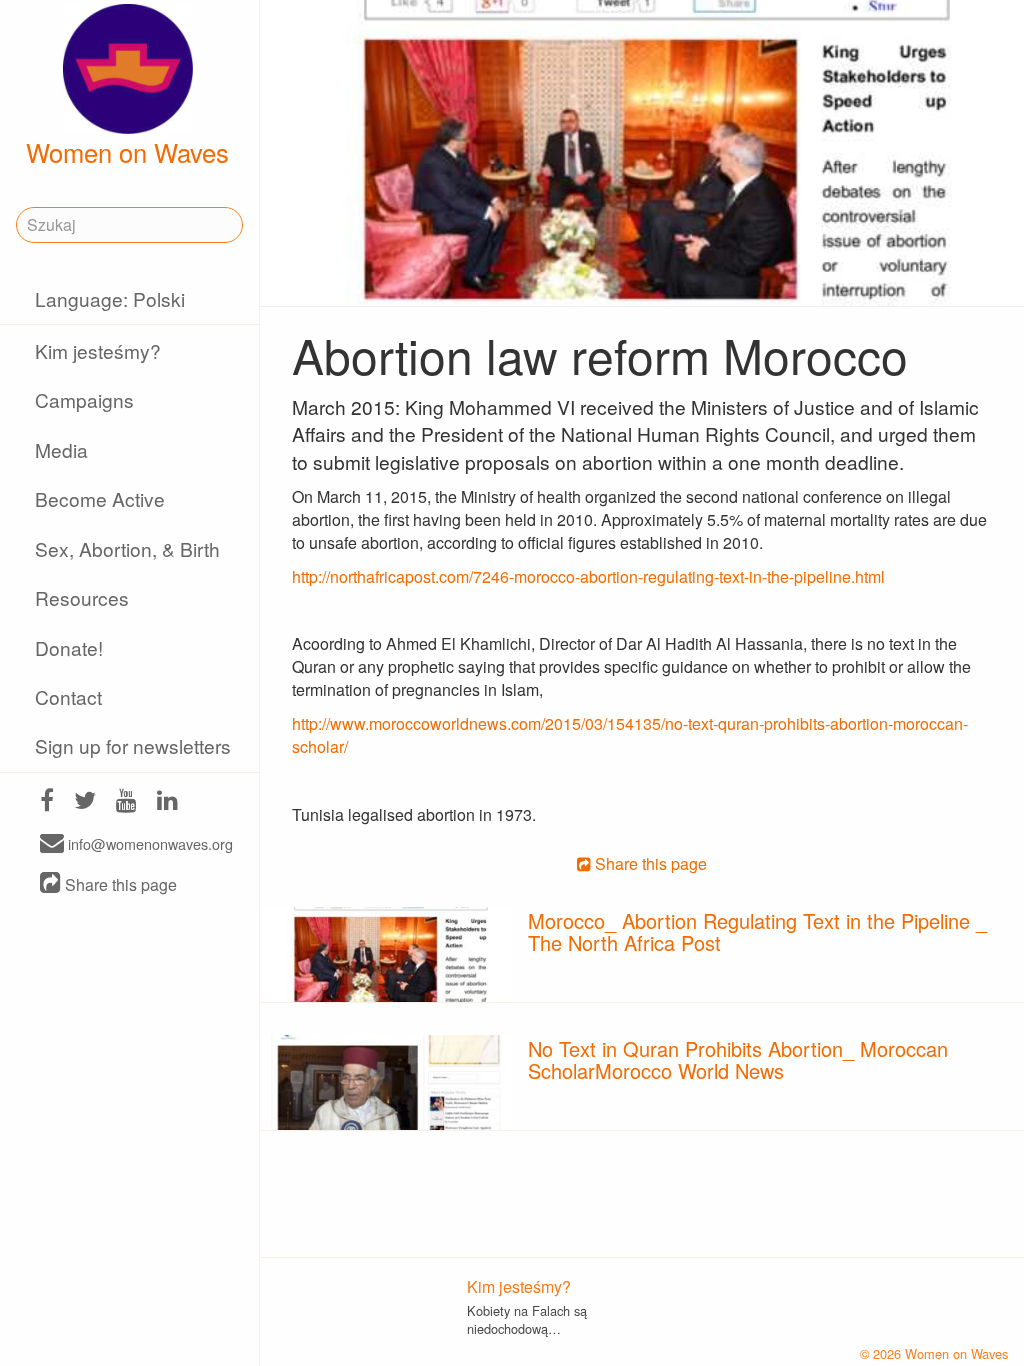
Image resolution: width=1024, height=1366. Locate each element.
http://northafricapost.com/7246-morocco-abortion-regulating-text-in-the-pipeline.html (588, 576)
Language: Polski (110, 298)
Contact (68, 696)
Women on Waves (127, 152)
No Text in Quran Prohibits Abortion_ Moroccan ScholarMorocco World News (738, 1059)
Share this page (119, 884)
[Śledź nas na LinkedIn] (167, 802)
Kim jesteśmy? (98, 350)
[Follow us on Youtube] (126, 802)
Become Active (100, 498)
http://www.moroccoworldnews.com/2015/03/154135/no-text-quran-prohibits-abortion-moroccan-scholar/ (630, 735)
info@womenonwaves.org (148, 844)
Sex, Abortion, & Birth (127, 548)
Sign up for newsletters (133, 745)
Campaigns (84, 399)
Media (61, 449)
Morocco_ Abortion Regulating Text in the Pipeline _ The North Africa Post (757, 931)
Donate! (69, 647)
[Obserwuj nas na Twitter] (85, 802)
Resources (82, 597)
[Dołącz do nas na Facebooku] (47, 802)
